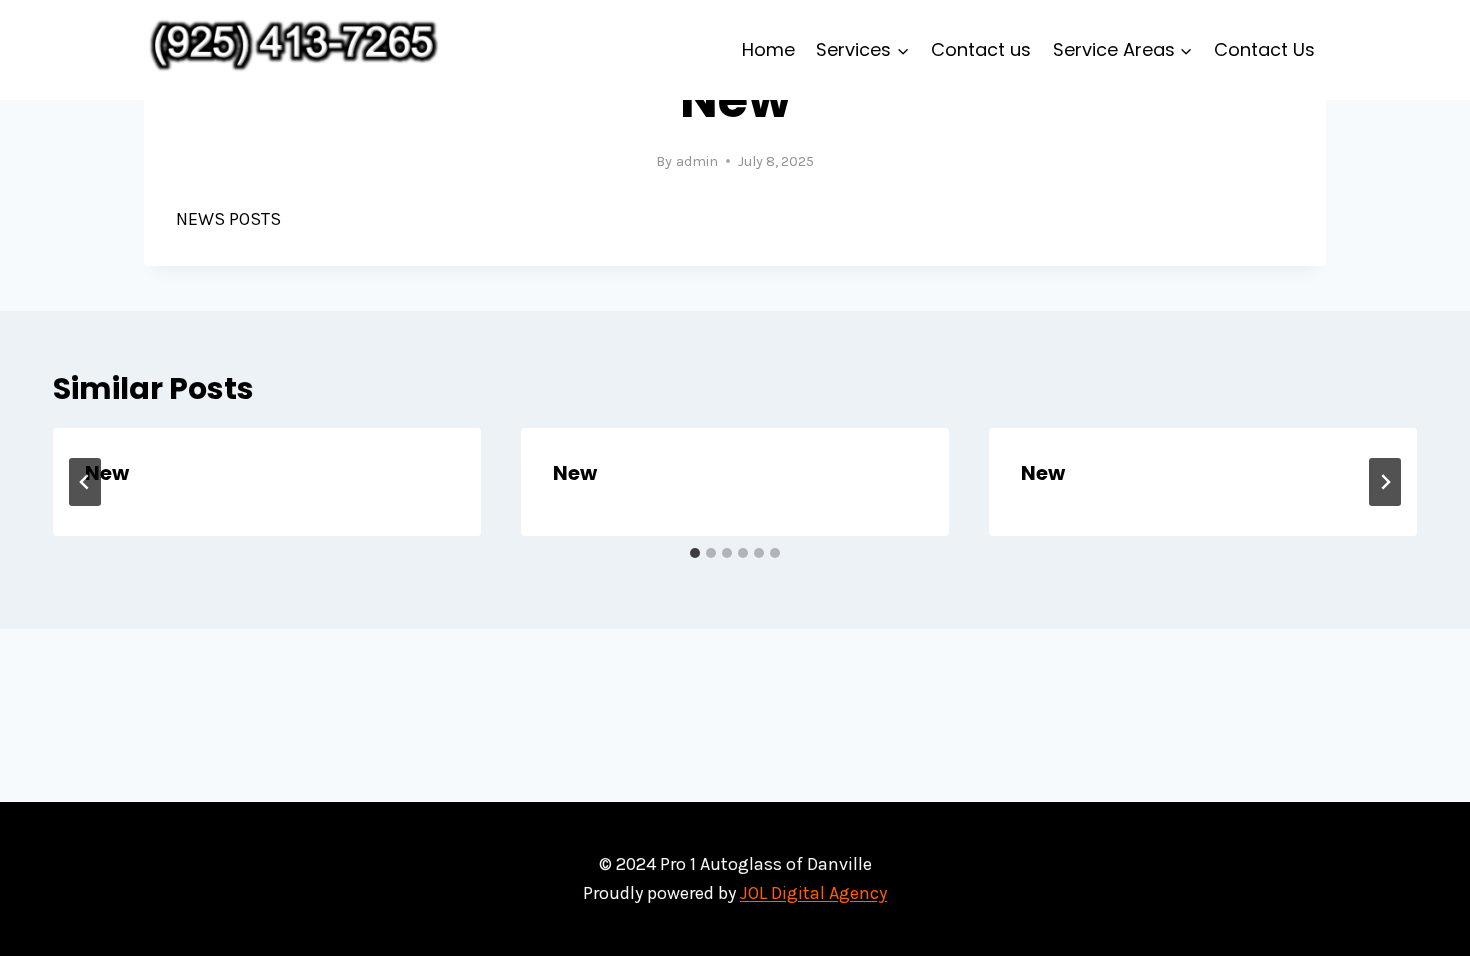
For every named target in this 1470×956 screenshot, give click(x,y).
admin (697, 161)
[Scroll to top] (1424, 920)
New (107, 473)
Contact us (981, 49)
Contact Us (1264, 49)
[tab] (695, 553)
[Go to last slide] (85, 482)
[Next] (1385, 482)
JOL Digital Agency (813, 893)
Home (768, 49)
